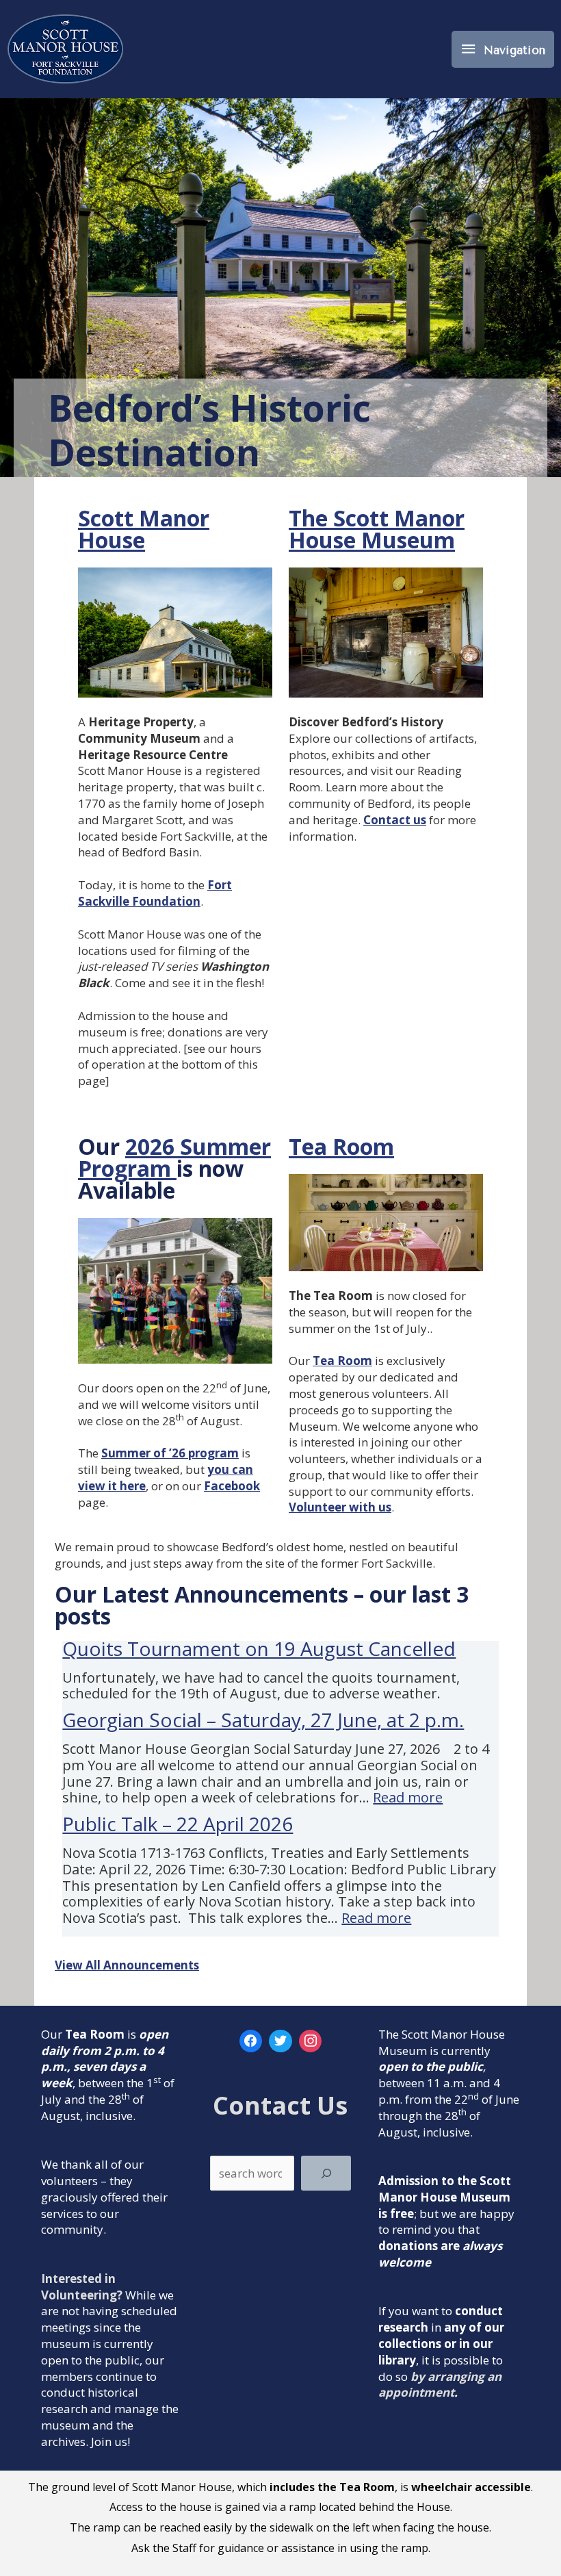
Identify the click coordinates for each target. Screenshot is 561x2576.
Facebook (232, 1486)
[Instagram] (311, 2041)
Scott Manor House (144, 529)
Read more (408, 1797)
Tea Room (341, 1146)
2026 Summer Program (174, 1157)
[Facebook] (251, 2041)
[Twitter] (280, 2041)
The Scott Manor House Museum (377, 529)
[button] (386, 1223)
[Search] (326, 2173)
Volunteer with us (340, 1507)
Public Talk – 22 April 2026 (178, 1824)
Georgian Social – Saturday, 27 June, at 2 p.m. (263, 1720)
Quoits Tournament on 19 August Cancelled (259, 1648)
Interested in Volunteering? (82, 2287)
